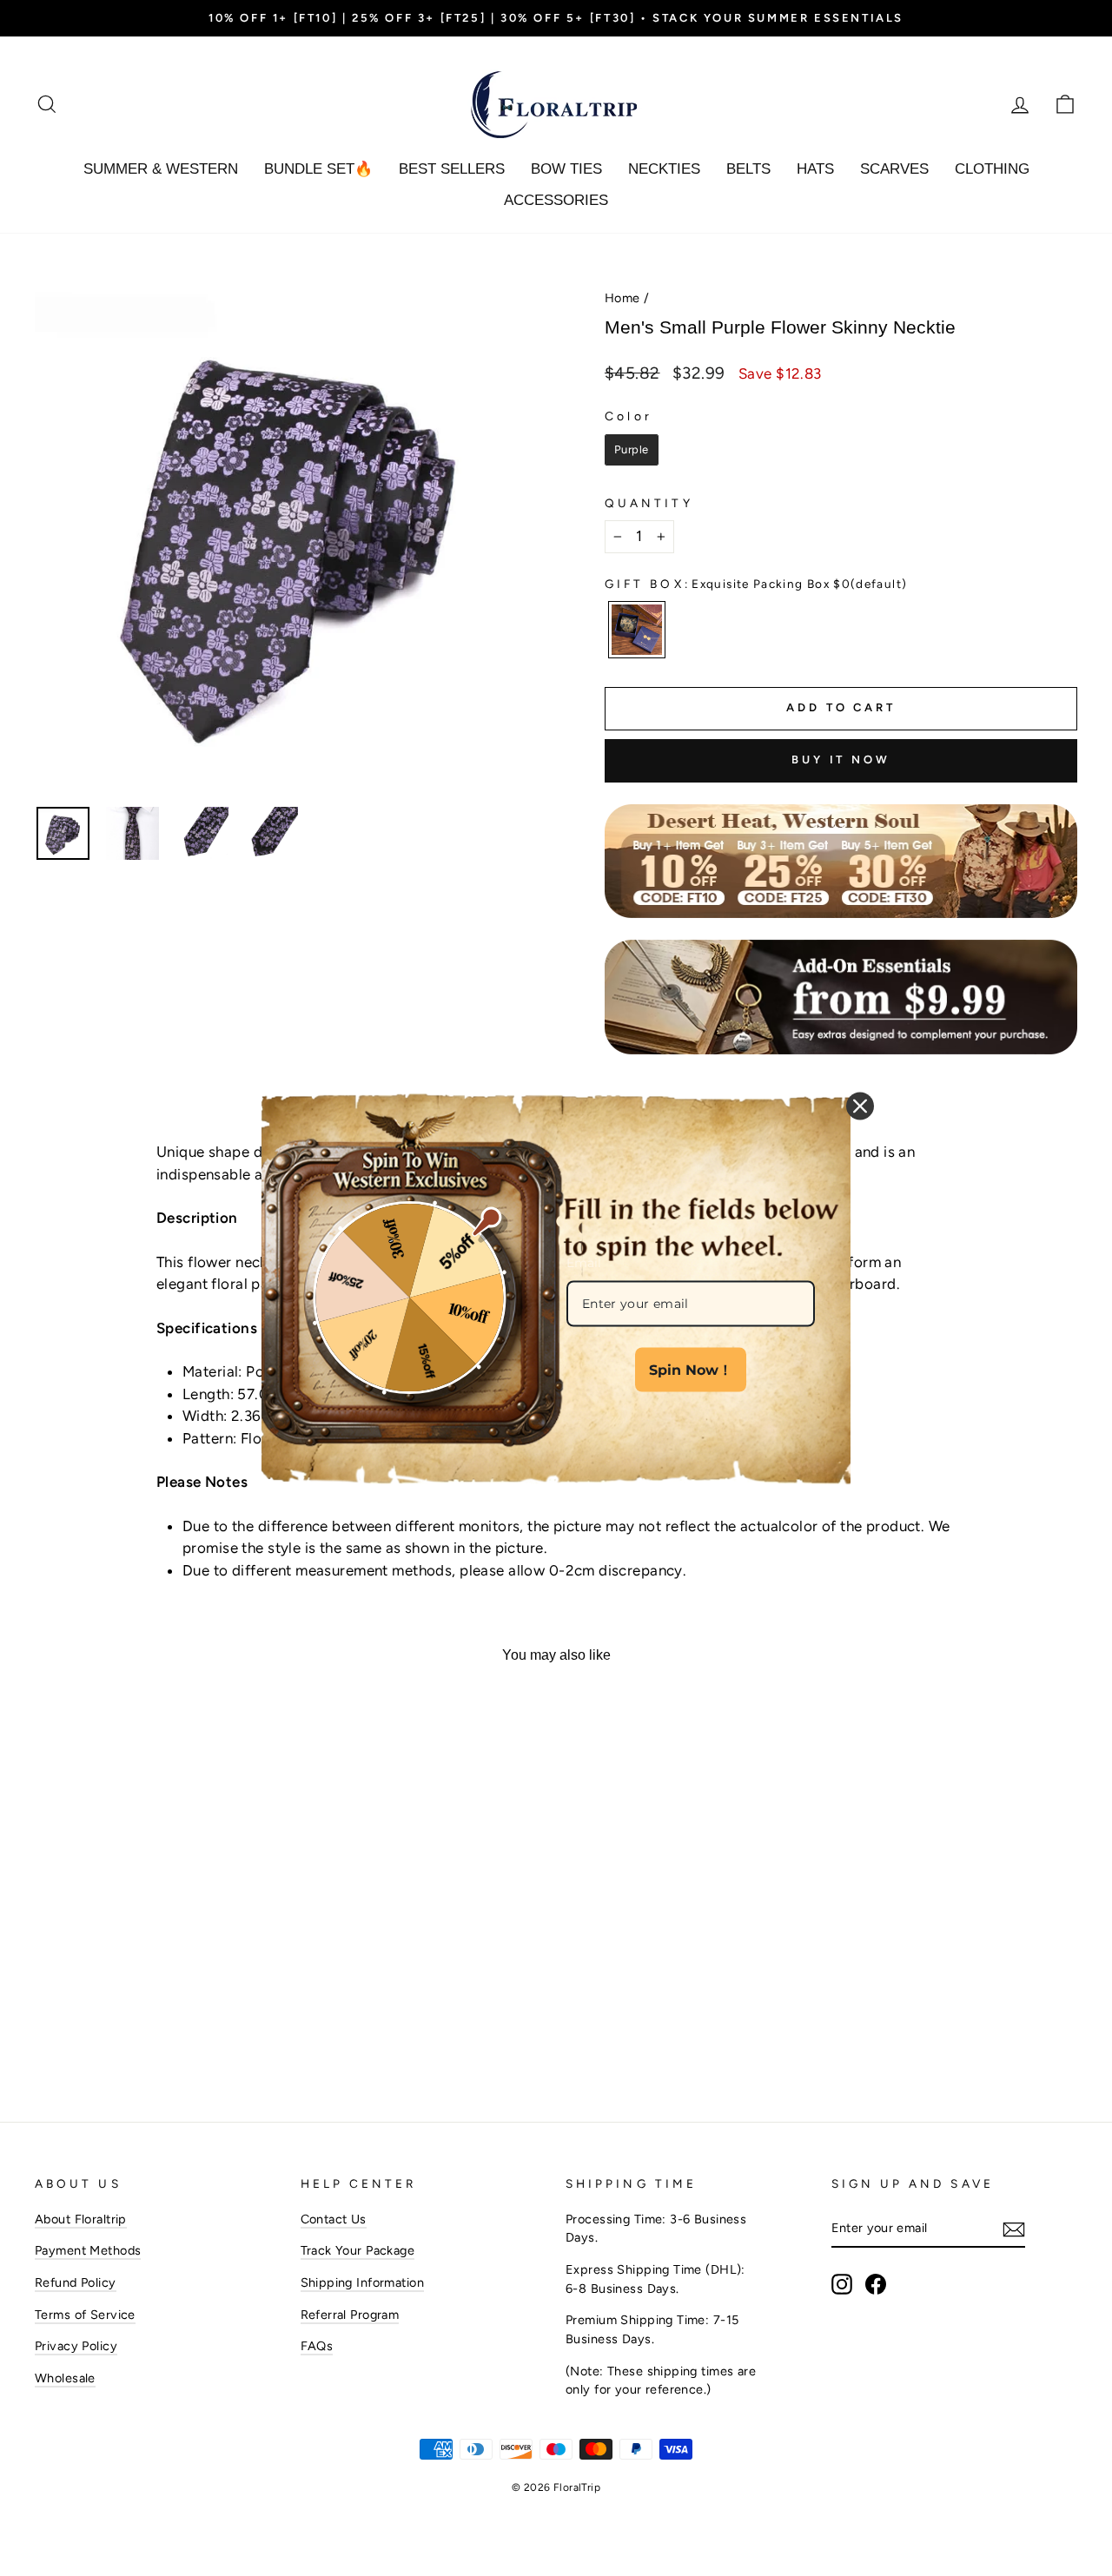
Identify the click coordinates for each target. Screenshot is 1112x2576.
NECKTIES (664, 169)
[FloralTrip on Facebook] (876, 2284)
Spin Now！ (691, 1369)
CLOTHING (992, 169)
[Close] (860, 1106)
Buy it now (841, 760)
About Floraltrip (81, 2219)
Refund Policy (76, 2282)
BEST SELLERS (452, 169)
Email (584, 1263)
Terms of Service (85, 2315)
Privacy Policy (76, 2346)
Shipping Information (363, 2282)
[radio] (632, 450)
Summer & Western (161, 169)
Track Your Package (358, 2250)
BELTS (748, 169)
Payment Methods (88, 2250)
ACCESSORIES (556, 200)
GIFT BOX (756, 584)
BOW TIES (566, 169)
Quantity (649, 503)
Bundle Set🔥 (318, 169)
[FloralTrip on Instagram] (842, 2284)
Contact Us (334, 2219)
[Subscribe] (1014, 2229)
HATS (815, 169)
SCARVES (894, 169)
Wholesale (65, 2378)
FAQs (317, 2346)
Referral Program (350, 2315)
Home (622, 298)
